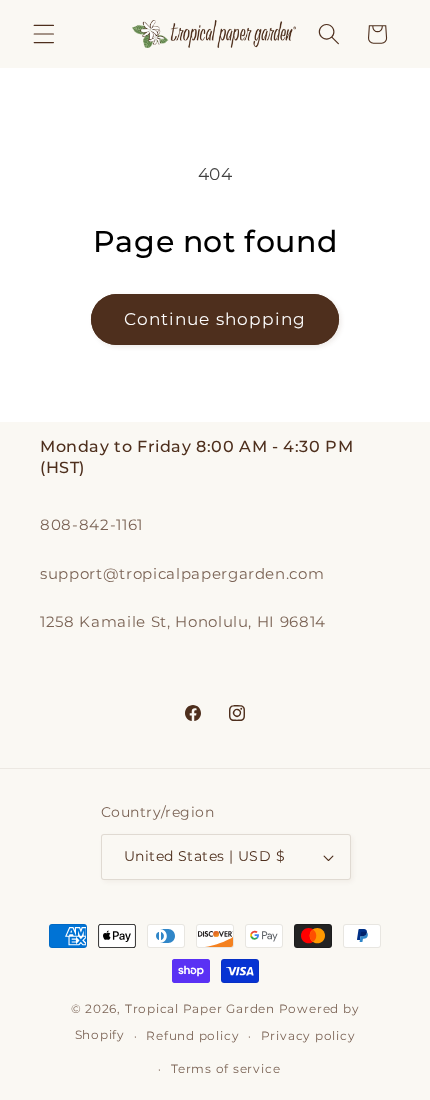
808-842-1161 (91, 524)
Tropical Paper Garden (200, 1008)
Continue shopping (215, 319)
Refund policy (192, 1035)
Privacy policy (308, 1035)
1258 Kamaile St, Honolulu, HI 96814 (183, 621)
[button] (44, 34)
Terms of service (225, 1068)
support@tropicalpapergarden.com (182, 573)
